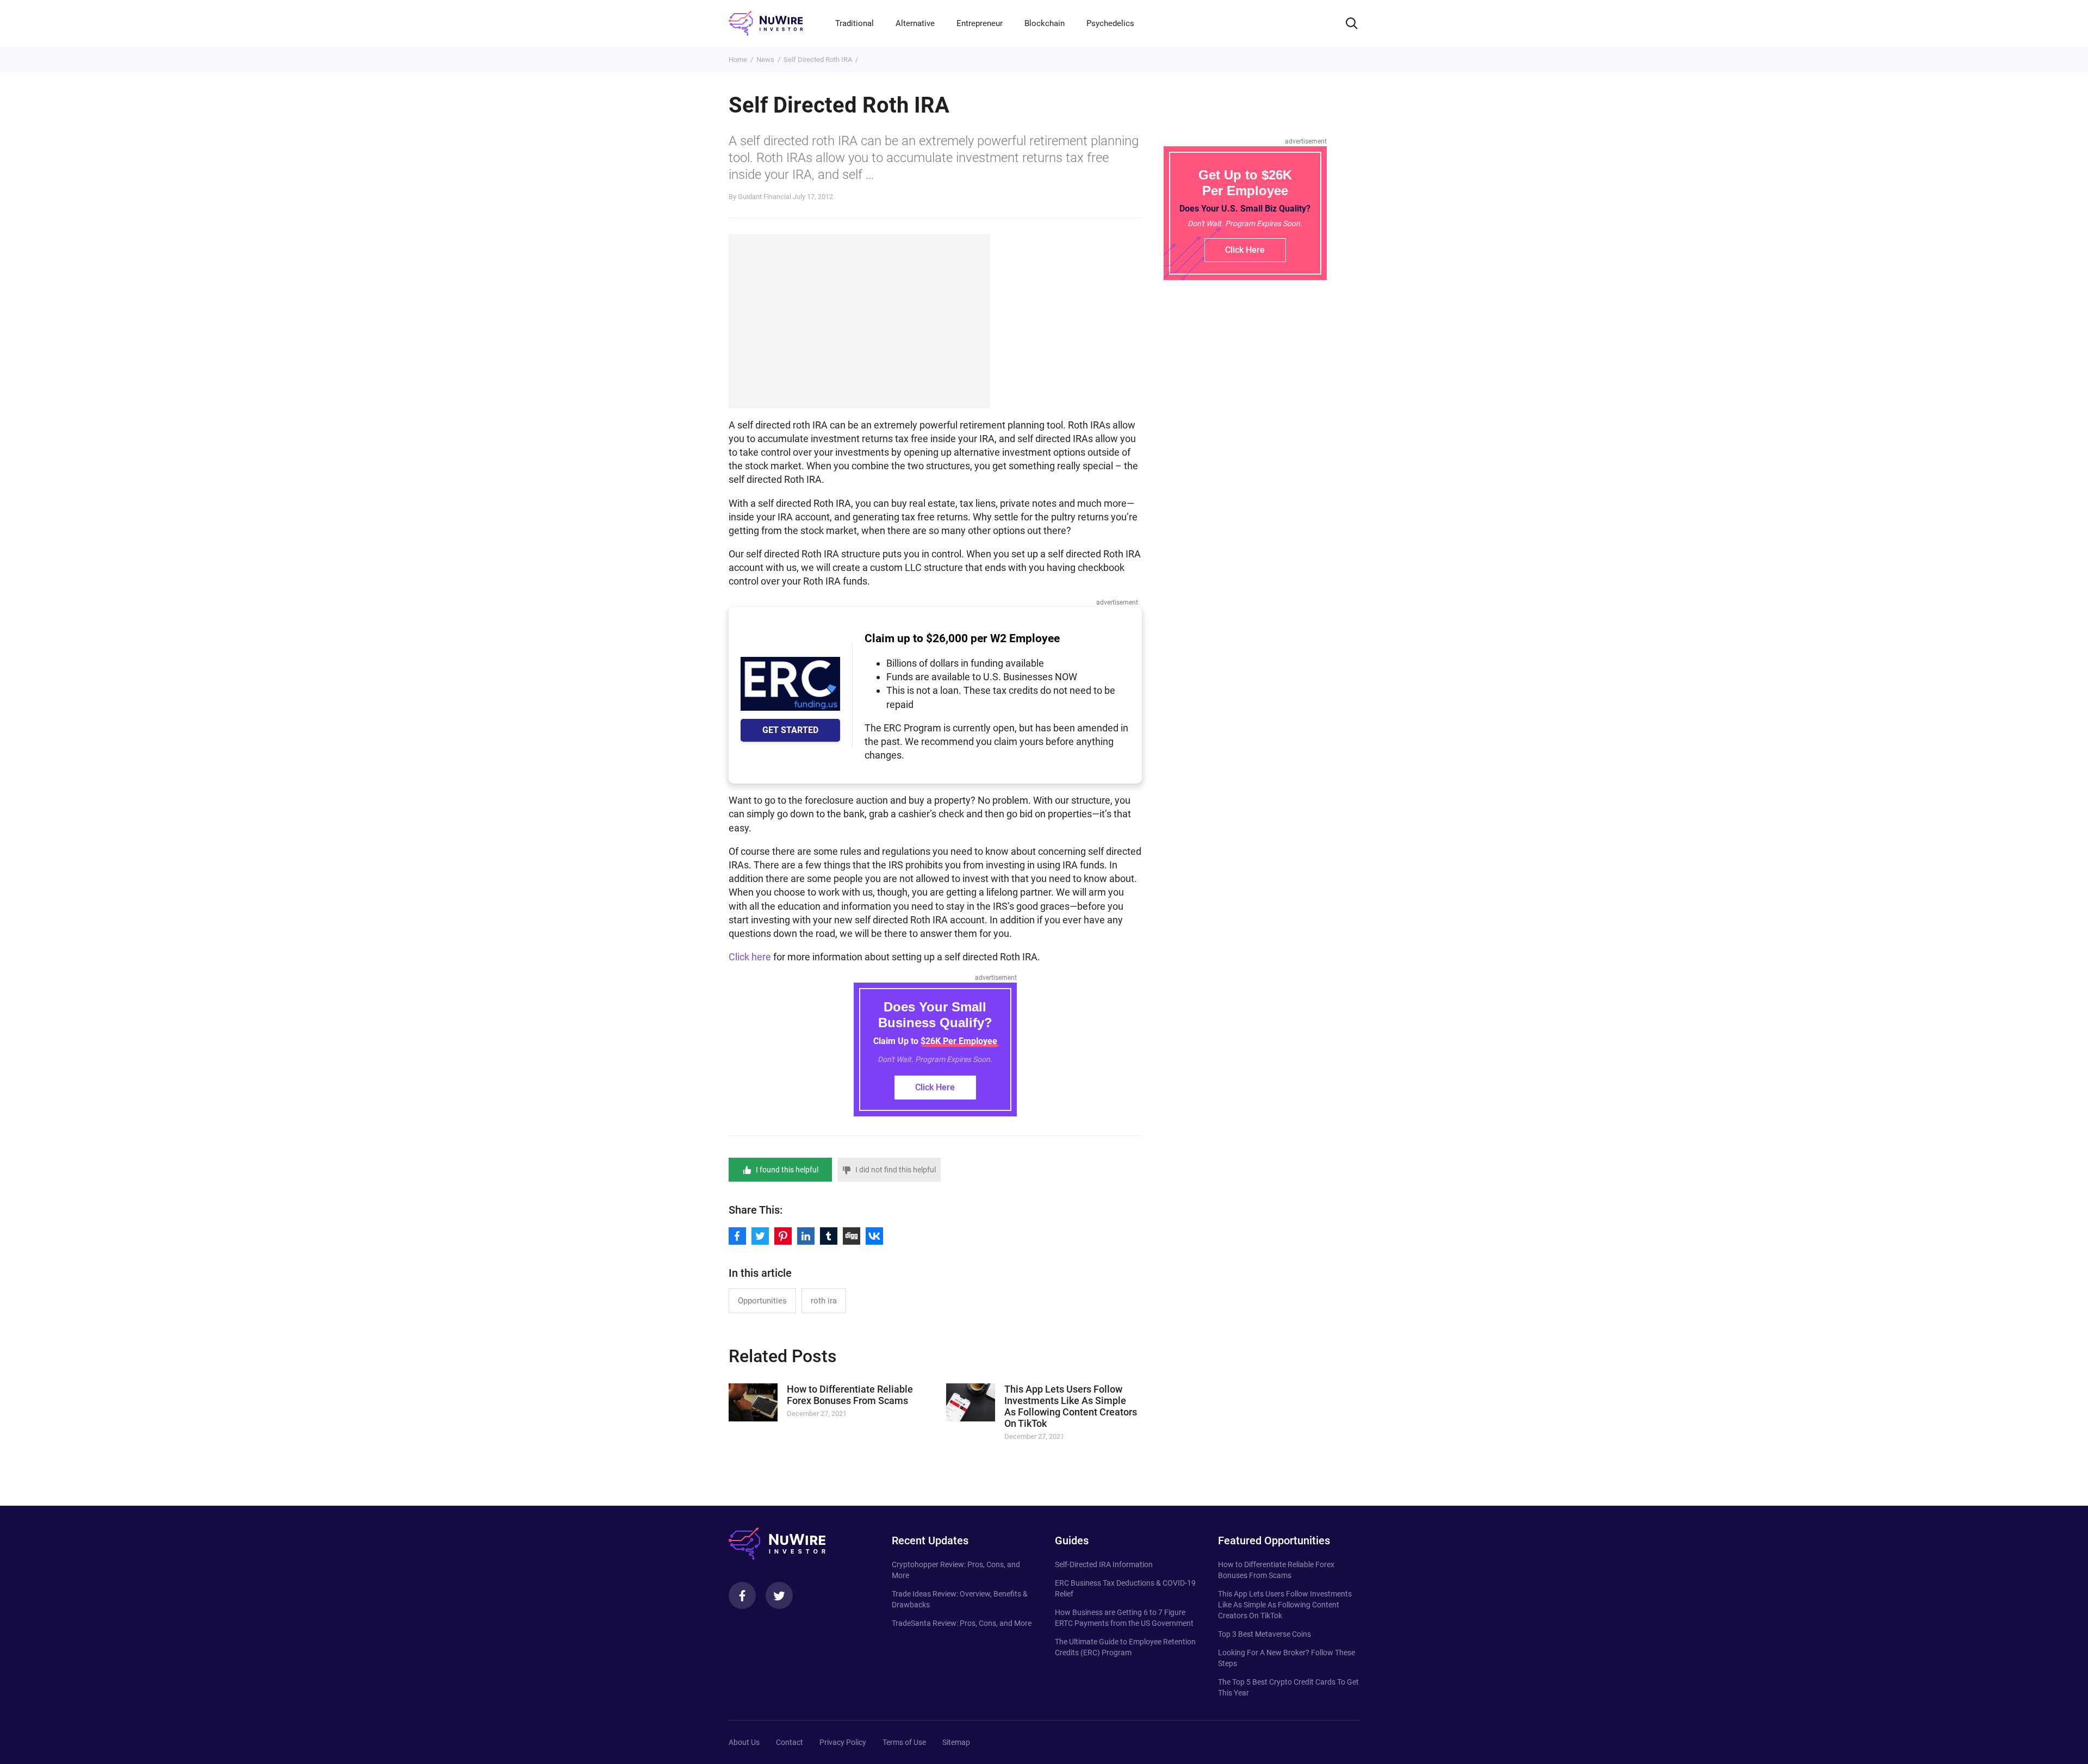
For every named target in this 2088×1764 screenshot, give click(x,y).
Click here (750, 957)
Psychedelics (1110, 23)
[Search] (1352, 23)
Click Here (935, 1087)
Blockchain (1045, 23)
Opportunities (762, 1301)
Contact (790, 1742)
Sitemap (956, 1742)
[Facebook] (742, 1595)
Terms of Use (904, 1742)
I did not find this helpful (896, 1170)
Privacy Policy (843, 1742)
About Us (744, 1742)
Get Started (790, 730)
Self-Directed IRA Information (1104, 1564)
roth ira (824, 1301)
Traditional (855, 23)
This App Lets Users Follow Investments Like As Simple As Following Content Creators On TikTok (1285, 1605)
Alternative (915, 23)
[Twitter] (779, 1595)
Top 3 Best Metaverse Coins (1264, 1634)
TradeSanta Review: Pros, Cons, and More (962, 1623)
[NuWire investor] (766, 23)
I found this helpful (787, 1170)
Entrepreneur (980, 23)
